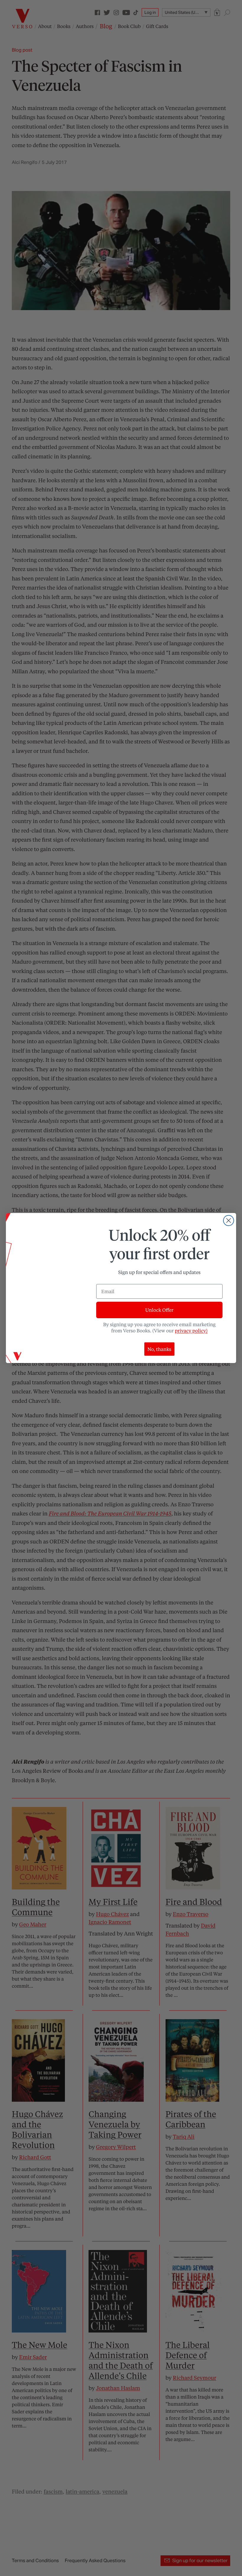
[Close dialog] (229, 1220)
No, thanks (160, 1349)
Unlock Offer (159, 1310)
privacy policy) (191, 1330)
